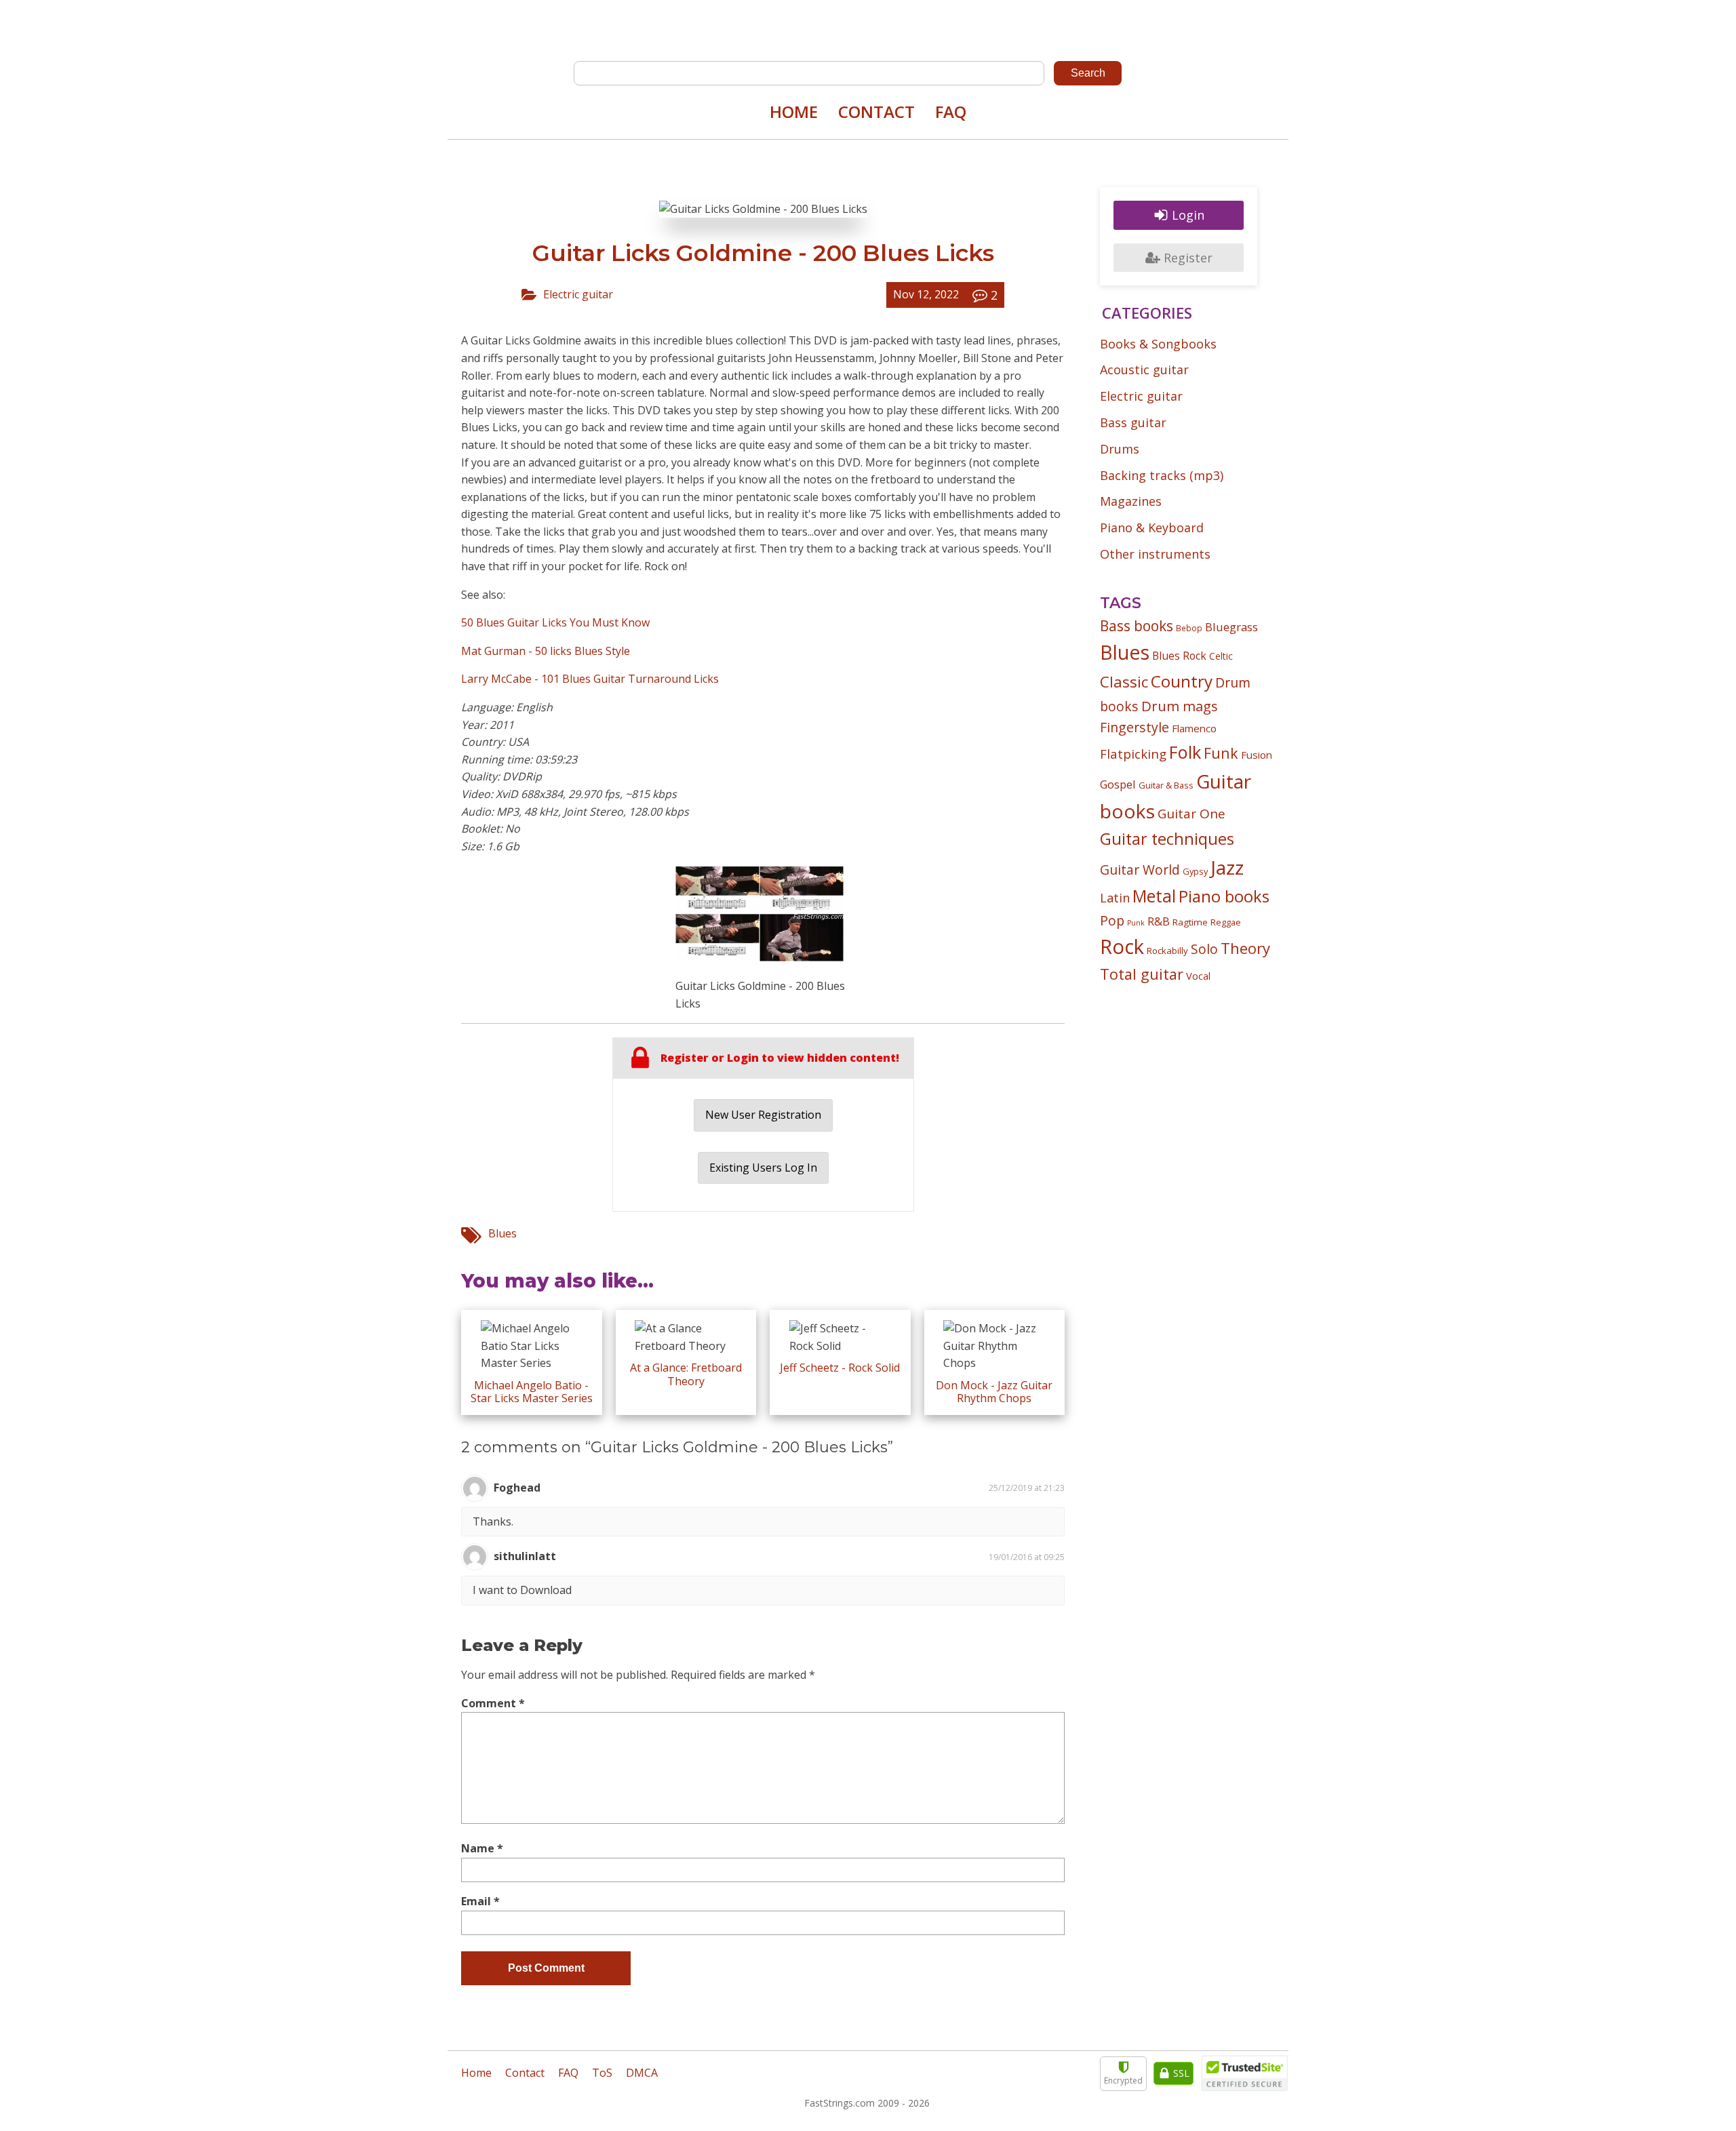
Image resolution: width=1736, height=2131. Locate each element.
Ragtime (1190, 922)
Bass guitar (1133, 422)
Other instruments (1155, 554)
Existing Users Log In (763, 1168)
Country (1182, 681)
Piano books (1224, 896)
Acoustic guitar (1144, 370)
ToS (602, 2073)
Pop (1112, 920)
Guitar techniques (1167, 839)
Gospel (1118, 784)
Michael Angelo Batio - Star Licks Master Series (532, 1392)
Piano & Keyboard (1152, 527)
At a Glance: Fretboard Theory (686, 1374)
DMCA (642, 2073)
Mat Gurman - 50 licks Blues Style (546, 651)
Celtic (1221, 656)
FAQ (951, 112)
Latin (1115, 897)
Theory (1245, 948)
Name (482, 1848)
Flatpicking (1133, 754)
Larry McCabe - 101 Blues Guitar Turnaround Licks (590, 679)
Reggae (1226, 922)
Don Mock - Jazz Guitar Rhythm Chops (994, 1392)
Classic (1124, 682)
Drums (1120, 449)
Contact (876, 112)
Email (480, 1901)
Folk (1185, 752)
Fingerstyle (1135, 727)
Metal (1154, 896)
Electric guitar (578, 294)
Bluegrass (1231, 627)
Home (794, 112)
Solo (1204, 949)
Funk (1221, 753)
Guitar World (1140, 870)
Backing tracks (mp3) (1162, 475)
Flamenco (1194, 728)
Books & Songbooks (1158, 344)
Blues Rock (1179, 656)
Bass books (1137, 626)
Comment (493, 1703)
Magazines (1131, 501)
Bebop (1189, 628)
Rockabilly (1167, 951)
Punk (1136, 923)
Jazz (1227, 867)
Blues (502, 1233)
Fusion (1257, 755)
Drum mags (1180, 706)
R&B (1159, 921)
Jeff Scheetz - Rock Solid (840, 1368)
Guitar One (1191, 814)
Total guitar (1142, 974)
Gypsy (1195, 871)
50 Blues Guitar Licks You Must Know (555, 622)
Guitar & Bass (1166, 785)
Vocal (1198, 976)
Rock (1122, 947)
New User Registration (763, 1115)
